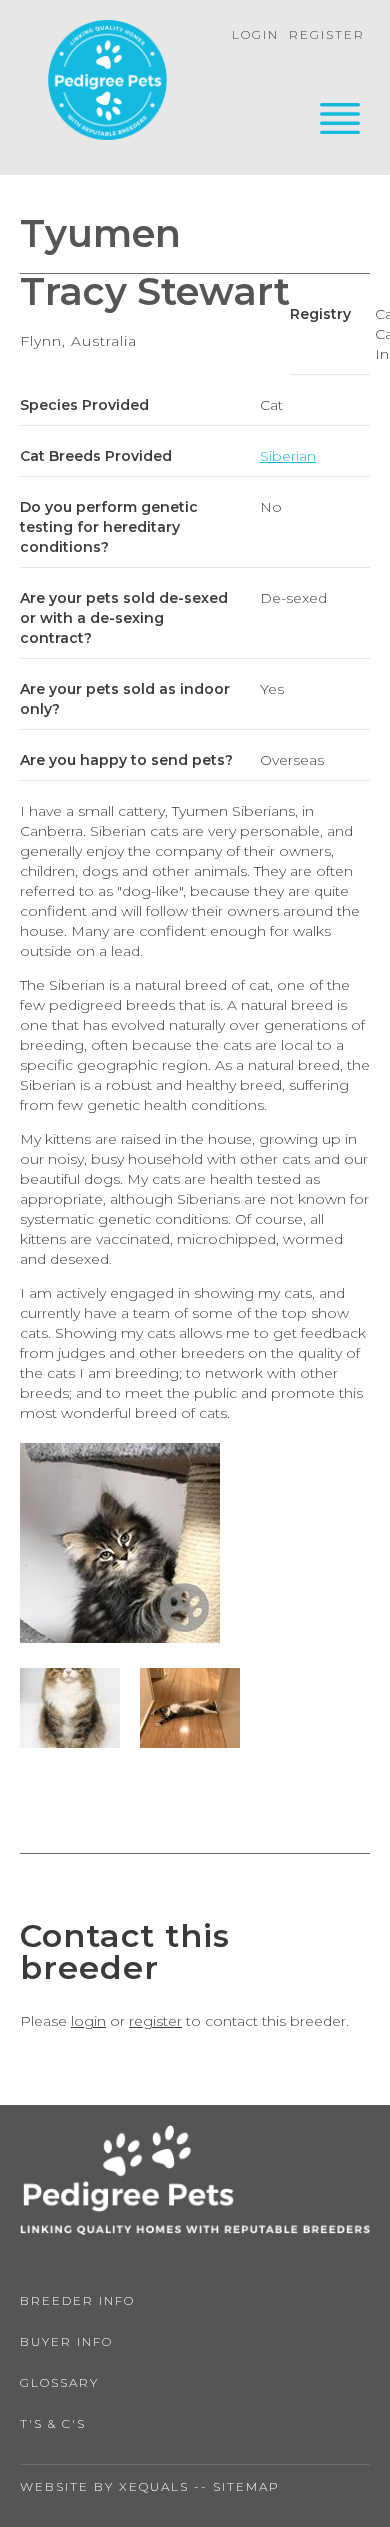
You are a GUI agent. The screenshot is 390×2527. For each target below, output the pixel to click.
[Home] (107, 82)
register (155, 2021)
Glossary (59, 2382)
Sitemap (246, 2486)
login (88, 2021)
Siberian (288, 456)
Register (327, 34)
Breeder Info (77, 2300)
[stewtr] (120, 1638)
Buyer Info (66, 2341)
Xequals (154, 2486)
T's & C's (53, 2423)
